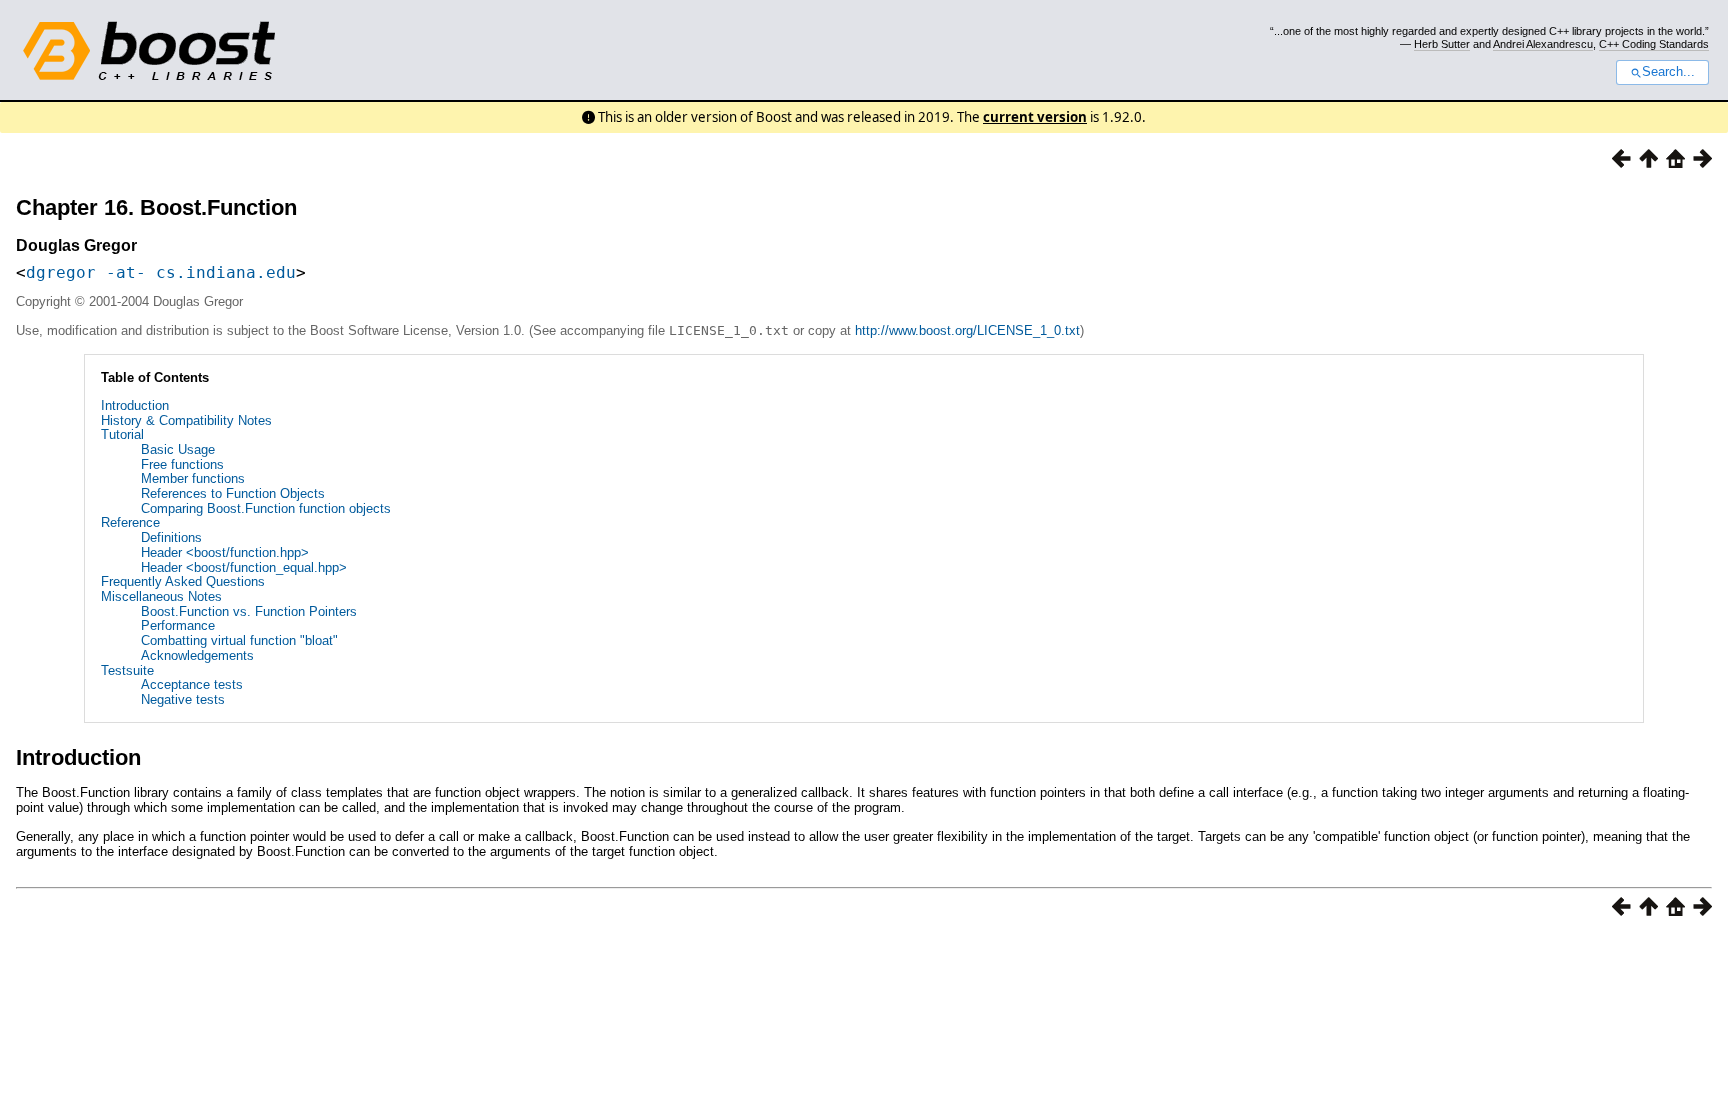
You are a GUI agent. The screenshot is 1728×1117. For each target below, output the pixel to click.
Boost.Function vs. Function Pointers (249, 611)
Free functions (182, 464)
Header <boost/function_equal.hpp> (244, 567)
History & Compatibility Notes (186, 420)
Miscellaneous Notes (161, 596)
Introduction (135, 405)
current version (1035, 117)
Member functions (193, 478)
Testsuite (127, 670)
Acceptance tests (192, 684)
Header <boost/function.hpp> (225, 552)
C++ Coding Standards (1654, 44)
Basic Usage (178, 449)
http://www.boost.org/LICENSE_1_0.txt (967, 330)
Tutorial (122, 434)
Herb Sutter (1442, 44)
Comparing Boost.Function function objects (266, 508)
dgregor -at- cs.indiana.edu (161, 272)
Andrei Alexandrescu (1543, 44)
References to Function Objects (233, 493)
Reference (130, 522)
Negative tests (183, 699)
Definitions (171, 537)
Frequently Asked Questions (183, 581)
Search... (1668, 72)
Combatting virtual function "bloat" (239, 640)
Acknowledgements (197, 655)
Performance (178, 625)
